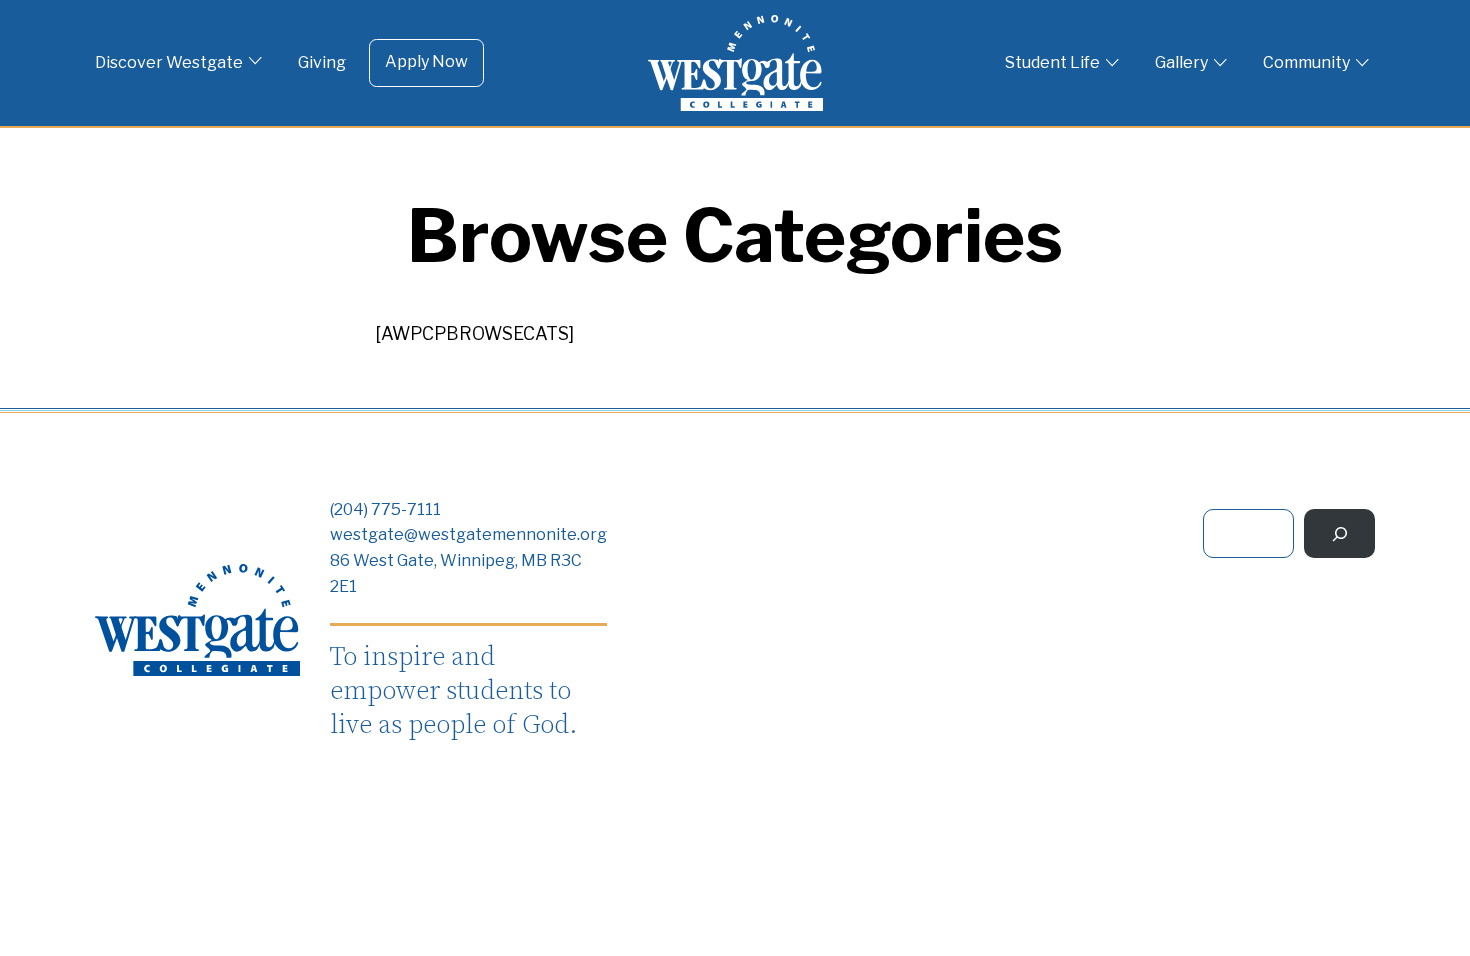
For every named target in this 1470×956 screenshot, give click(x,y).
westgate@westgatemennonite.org (468, 534)
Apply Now (426, 61)
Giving (322, 62)
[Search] (1339, 533)
